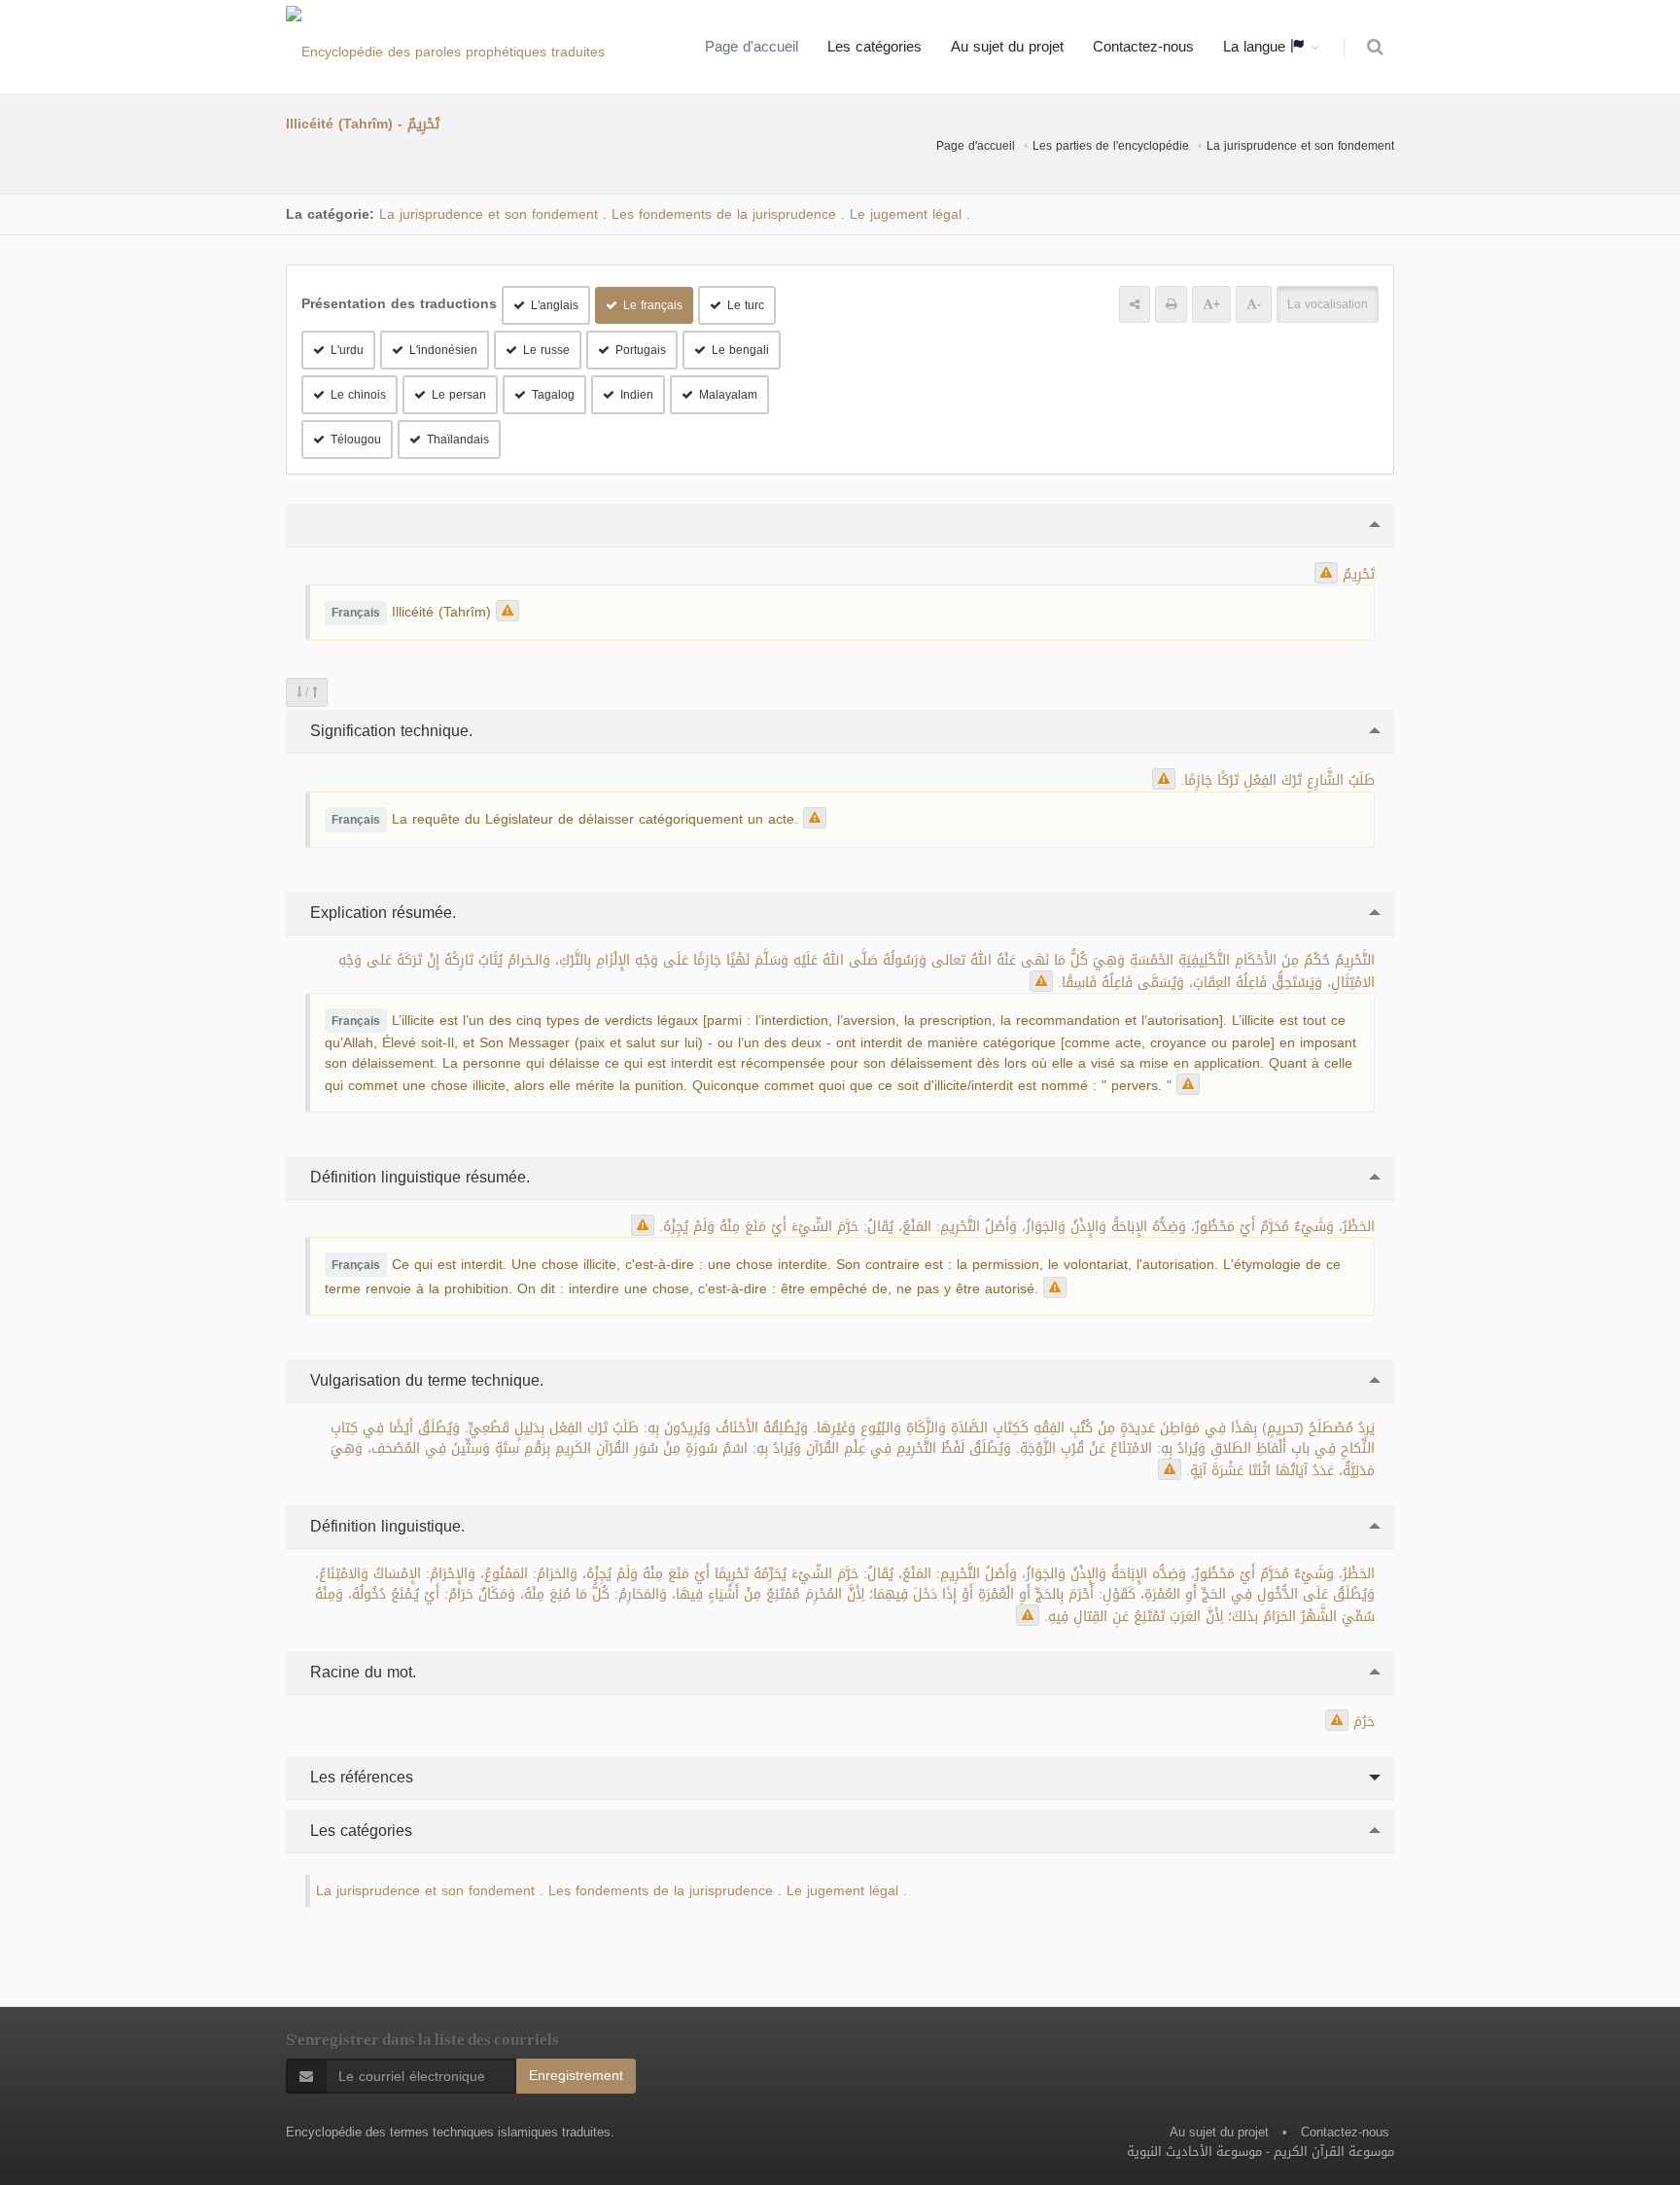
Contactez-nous (1143, 47)
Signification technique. (389, 731)
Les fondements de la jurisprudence (724, 214)
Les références (359, 1777)
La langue (1257, 47)
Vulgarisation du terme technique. (424, 1380)
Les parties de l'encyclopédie (1111, 146)
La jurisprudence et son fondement (1300, 146)
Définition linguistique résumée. (418, 1177)
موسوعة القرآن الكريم (1334, 2151)
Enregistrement (576, 2076)
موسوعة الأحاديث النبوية (1194, 2151)
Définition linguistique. (385, 1526)
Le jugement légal (906, 214)
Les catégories (875, 47)
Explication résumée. (381, 913)
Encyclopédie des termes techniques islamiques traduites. (450, 2132)
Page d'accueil (752, 47)
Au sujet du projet (1007, 47)
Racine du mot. (361, 1672)
